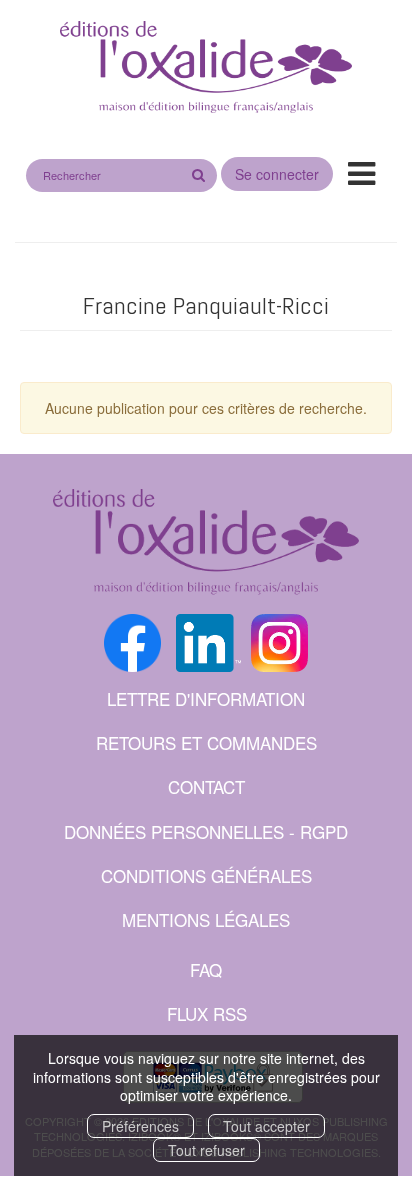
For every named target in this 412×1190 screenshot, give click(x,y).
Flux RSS (207, 1013)
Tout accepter (266, 1126)
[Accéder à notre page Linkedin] (208, 640)
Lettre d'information (206, 698)
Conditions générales (206, 875)
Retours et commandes (206, 742)
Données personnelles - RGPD (206, 831)
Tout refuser (206, 1150)
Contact (206, 786)
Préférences (140, 1126)
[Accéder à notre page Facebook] (132, 640)
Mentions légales (206, 919)
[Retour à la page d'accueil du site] (206, 68)
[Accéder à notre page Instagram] (279, 640)
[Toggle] (361, 172)
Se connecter (277, 174)
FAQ (206, 969)
